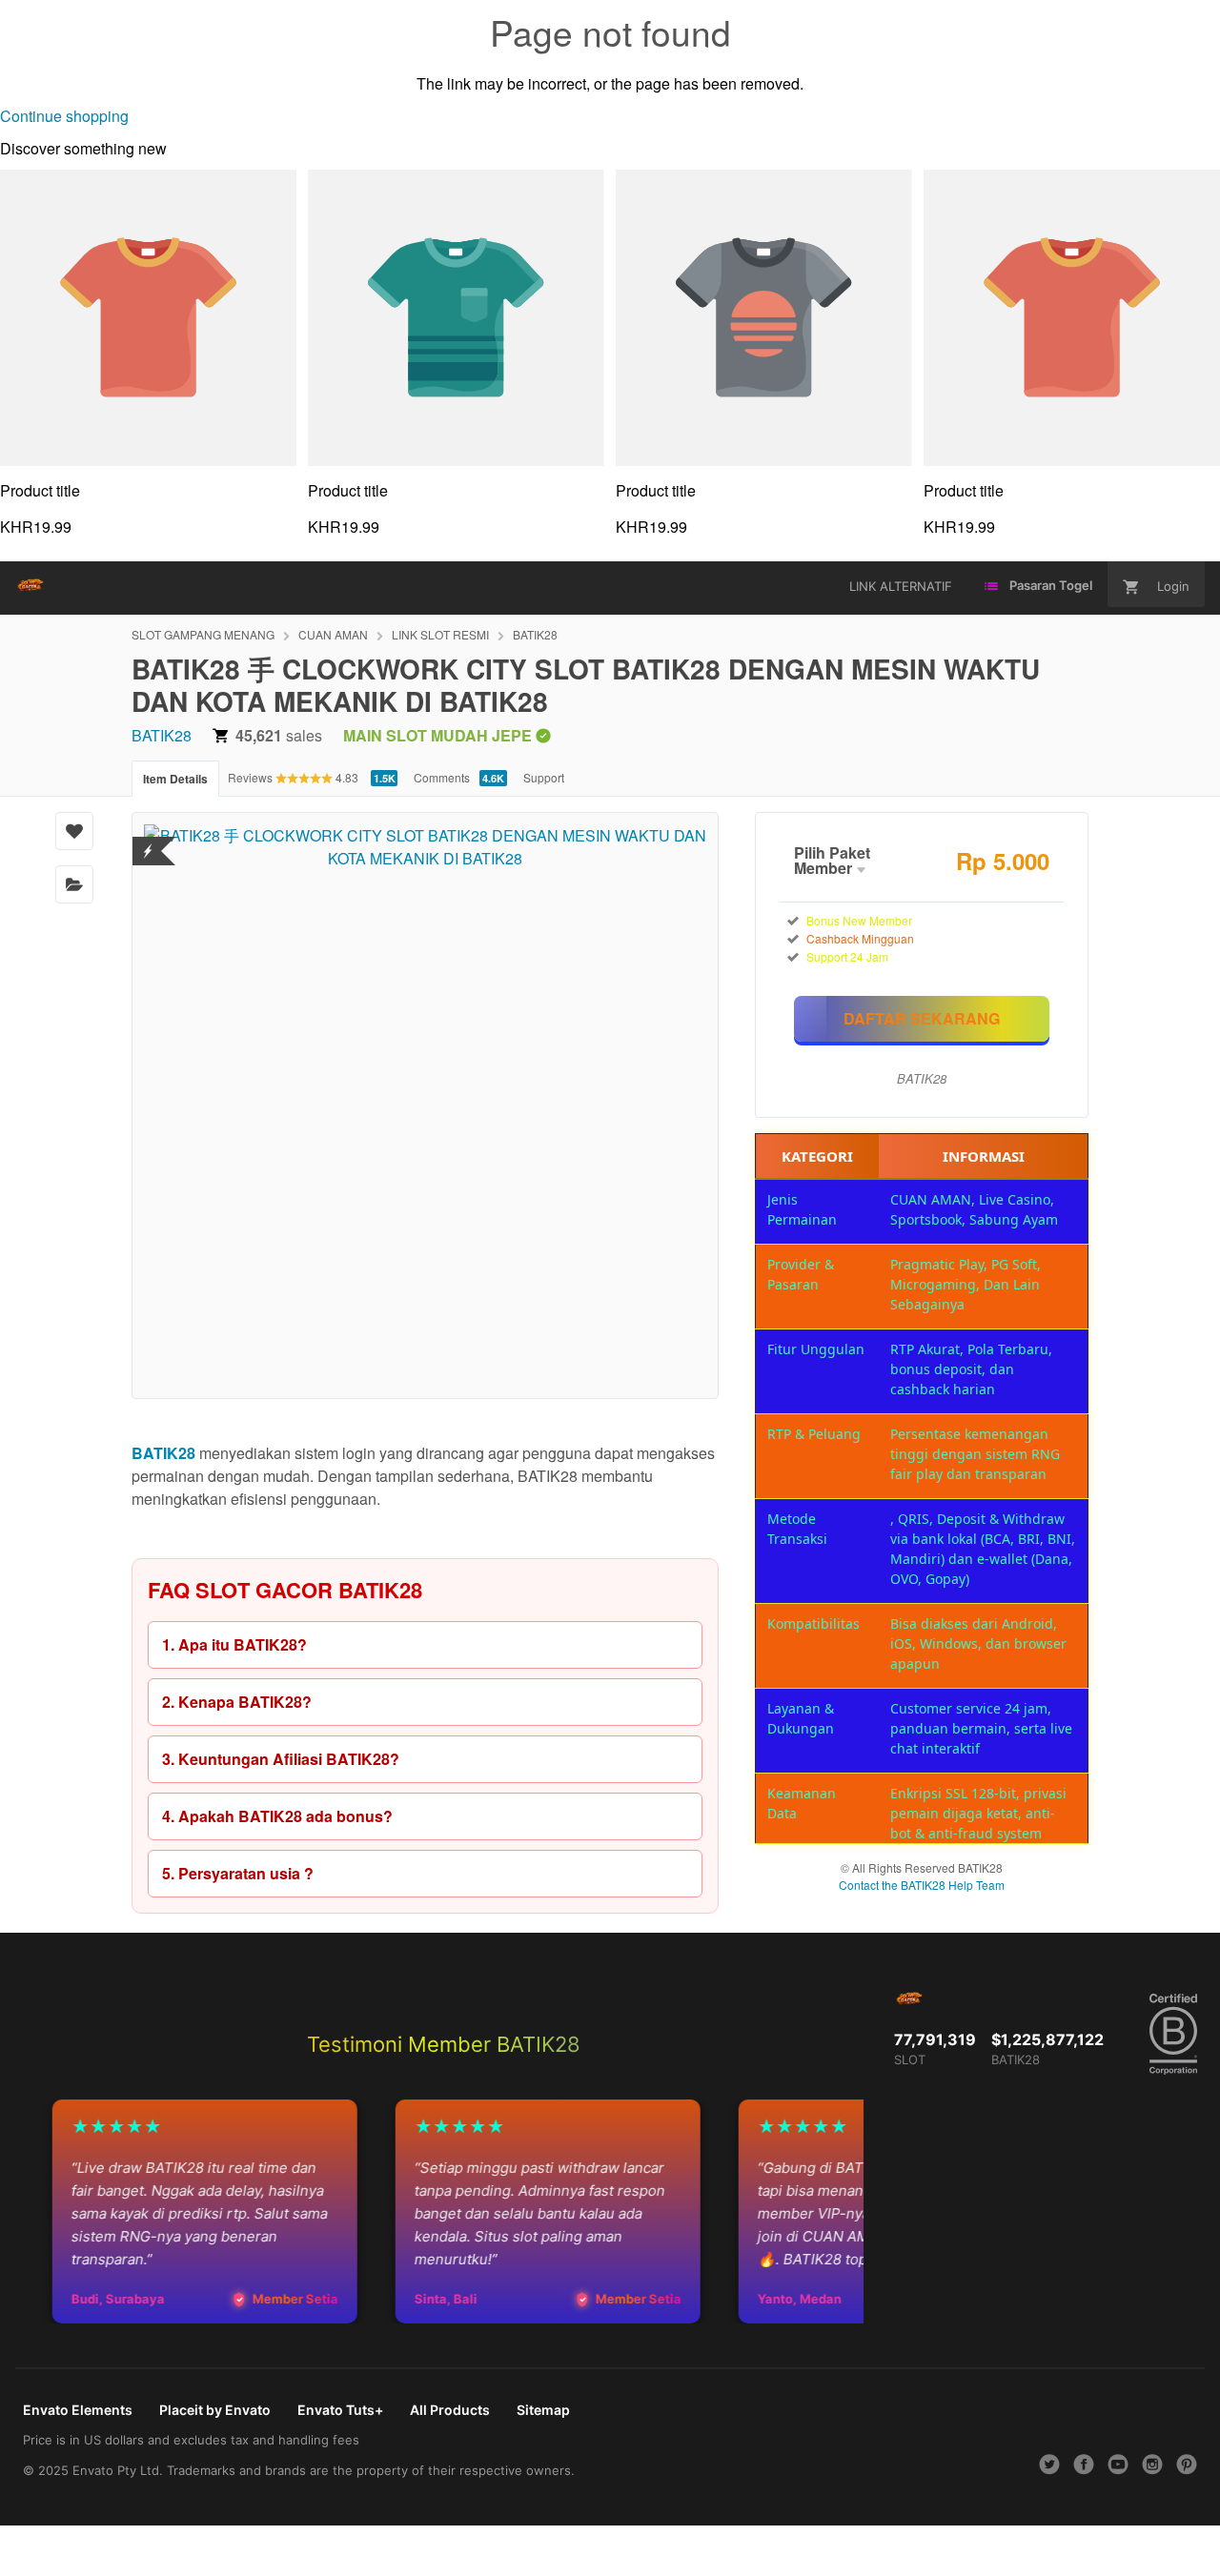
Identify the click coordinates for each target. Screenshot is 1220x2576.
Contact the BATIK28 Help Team (922, 1885)
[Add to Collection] (74, 884)
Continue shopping (64, 116)
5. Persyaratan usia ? (238, 1873)
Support (544, 777)
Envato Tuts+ (340, 2410)
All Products (450, 2410)
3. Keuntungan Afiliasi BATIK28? (281, 1759)
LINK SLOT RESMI (440, 634)
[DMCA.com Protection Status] (148, 839)
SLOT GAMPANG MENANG (203, 634)
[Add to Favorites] (74, 831)
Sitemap (543, 2410)
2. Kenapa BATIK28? (237, 1702)
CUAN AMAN (333, 634)
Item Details (175, 779)
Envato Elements (78, 2410)
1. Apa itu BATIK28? (234, 1644)
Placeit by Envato (215, 2410)
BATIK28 (535, 634)
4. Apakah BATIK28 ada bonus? (277, 1816)
